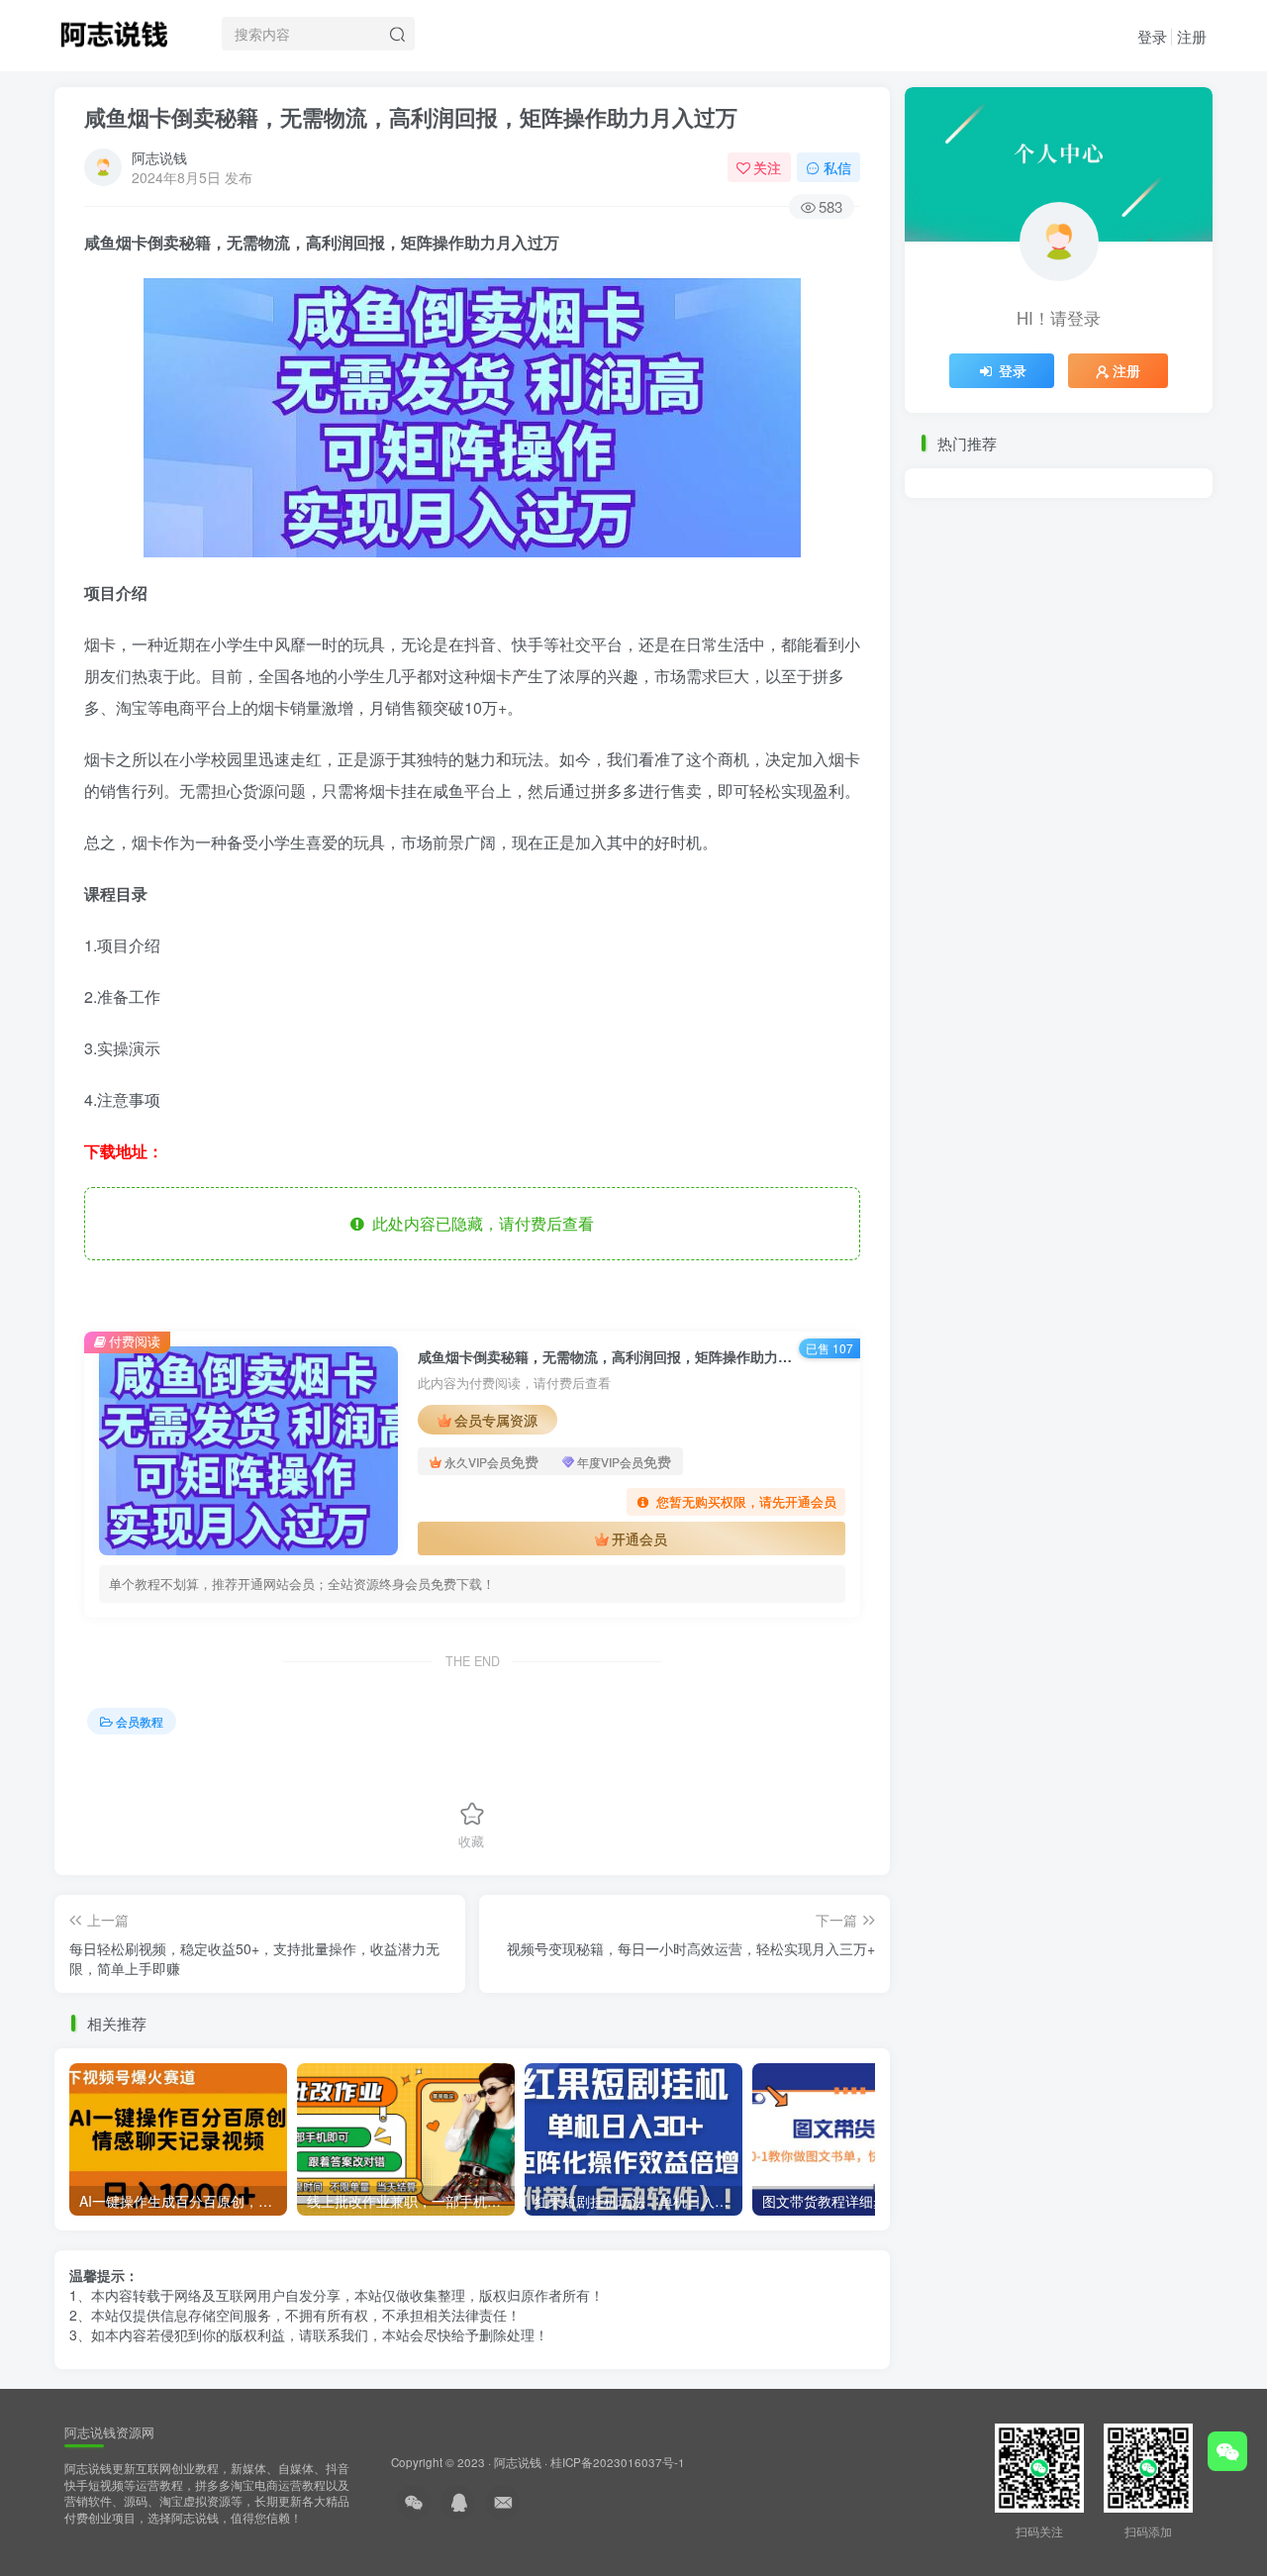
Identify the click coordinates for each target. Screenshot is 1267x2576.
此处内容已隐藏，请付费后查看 (479, 1223)
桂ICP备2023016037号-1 (618, 2462)
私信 (837, 167)
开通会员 (639, 1538)
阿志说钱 (159, 157)
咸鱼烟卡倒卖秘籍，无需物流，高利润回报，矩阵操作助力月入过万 (411, 117)
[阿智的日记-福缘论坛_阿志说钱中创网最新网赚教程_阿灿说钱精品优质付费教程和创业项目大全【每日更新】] (114, 31)
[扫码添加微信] (1227, 2451)
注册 (1192, 36)
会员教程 (140, 1721)
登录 (1152, 36)
